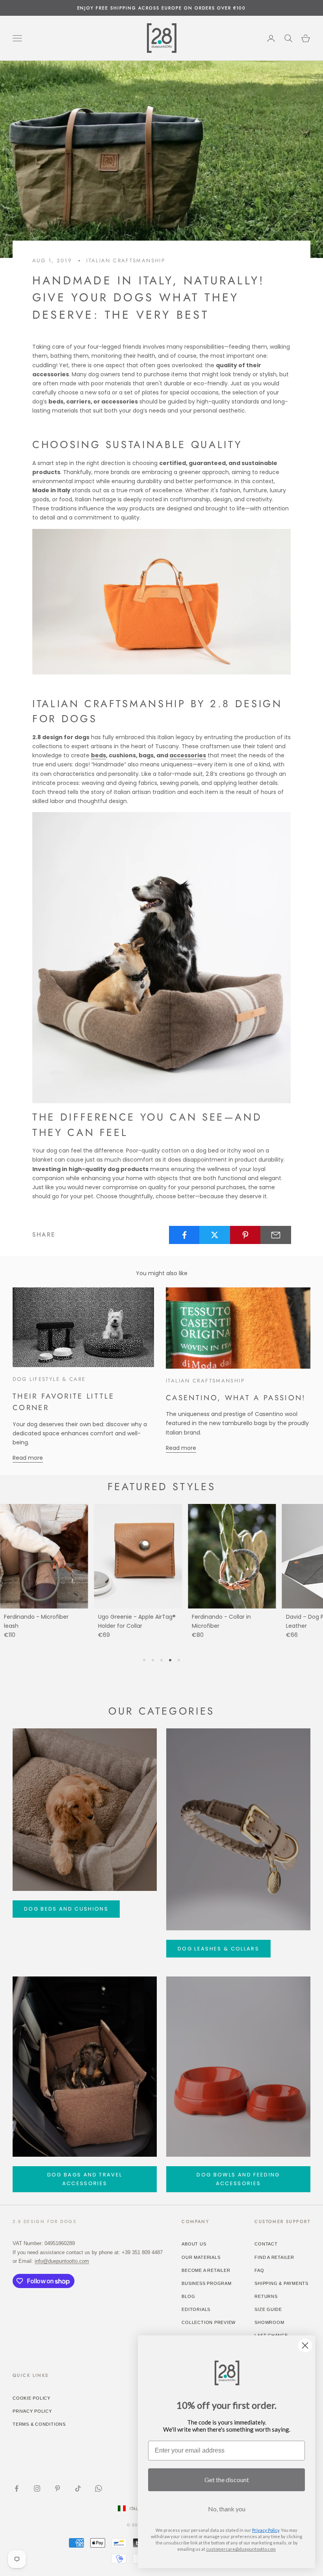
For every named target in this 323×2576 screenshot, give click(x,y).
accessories (188, 755)
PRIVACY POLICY (32, 2411)
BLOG (188, 2296)
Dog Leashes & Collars (218, 1949)
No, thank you (227, 2509)
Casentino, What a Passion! (236, 1398)
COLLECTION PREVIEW (209, 2322)
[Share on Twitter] (215, 1235)
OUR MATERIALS (201, 2257)
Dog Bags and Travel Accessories (85, 2179)
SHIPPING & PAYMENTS (281, 2283)
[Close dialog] (305, 2345)
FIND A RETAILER (274, 2257)
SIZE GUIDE (268, 2309)
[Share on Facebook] (184, 1235)
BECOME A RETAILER (206, 2270)
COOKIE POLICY (32, 2398)
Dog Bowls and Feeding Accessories (238, 2179)
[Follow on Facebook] (17, 2488)
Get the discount (227, 2480)
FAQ (259, 2270)
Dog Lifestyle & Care (49, 1379)
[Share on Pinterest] (245, 1235)
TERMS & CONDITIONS (39, 2424)
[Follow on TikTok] (78, 2488)
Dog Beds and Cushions (66, 1909)
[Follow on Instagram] (37, 2488)
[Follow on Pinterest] (58, 2488)
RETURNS (266, 2296)
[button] (144, 1660)
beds (98, 755)
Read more (28, 1458)
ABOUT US (194, 2244)
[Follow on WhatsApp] (98, 2488)
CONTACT (266, 2244)
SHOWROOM (269, 2322)
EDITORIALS (196, 2309)
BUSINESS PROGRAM (206, 2283)
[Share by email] (276, 1235)
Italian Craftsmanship (126, 261)
